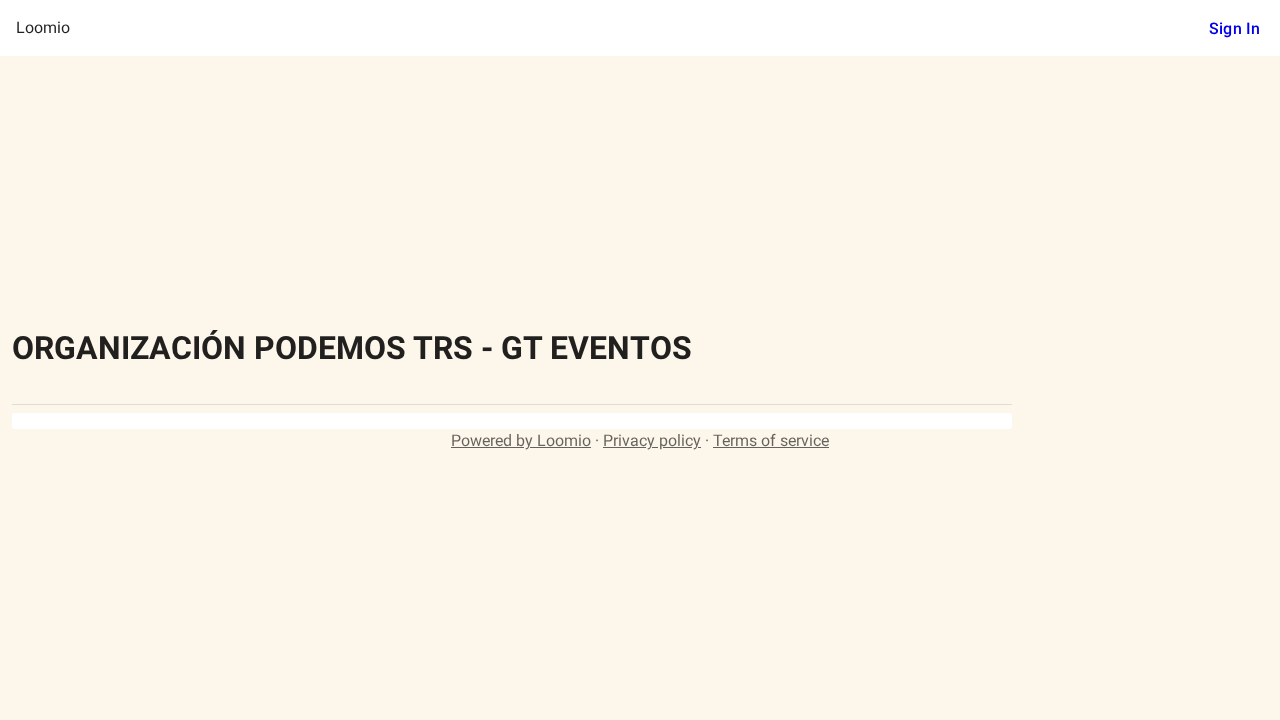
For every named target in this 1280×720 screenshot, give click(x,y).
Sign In (1234, 28)
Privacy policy (652, 440)
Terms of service (771, 440)
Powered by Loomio (521, 440)
